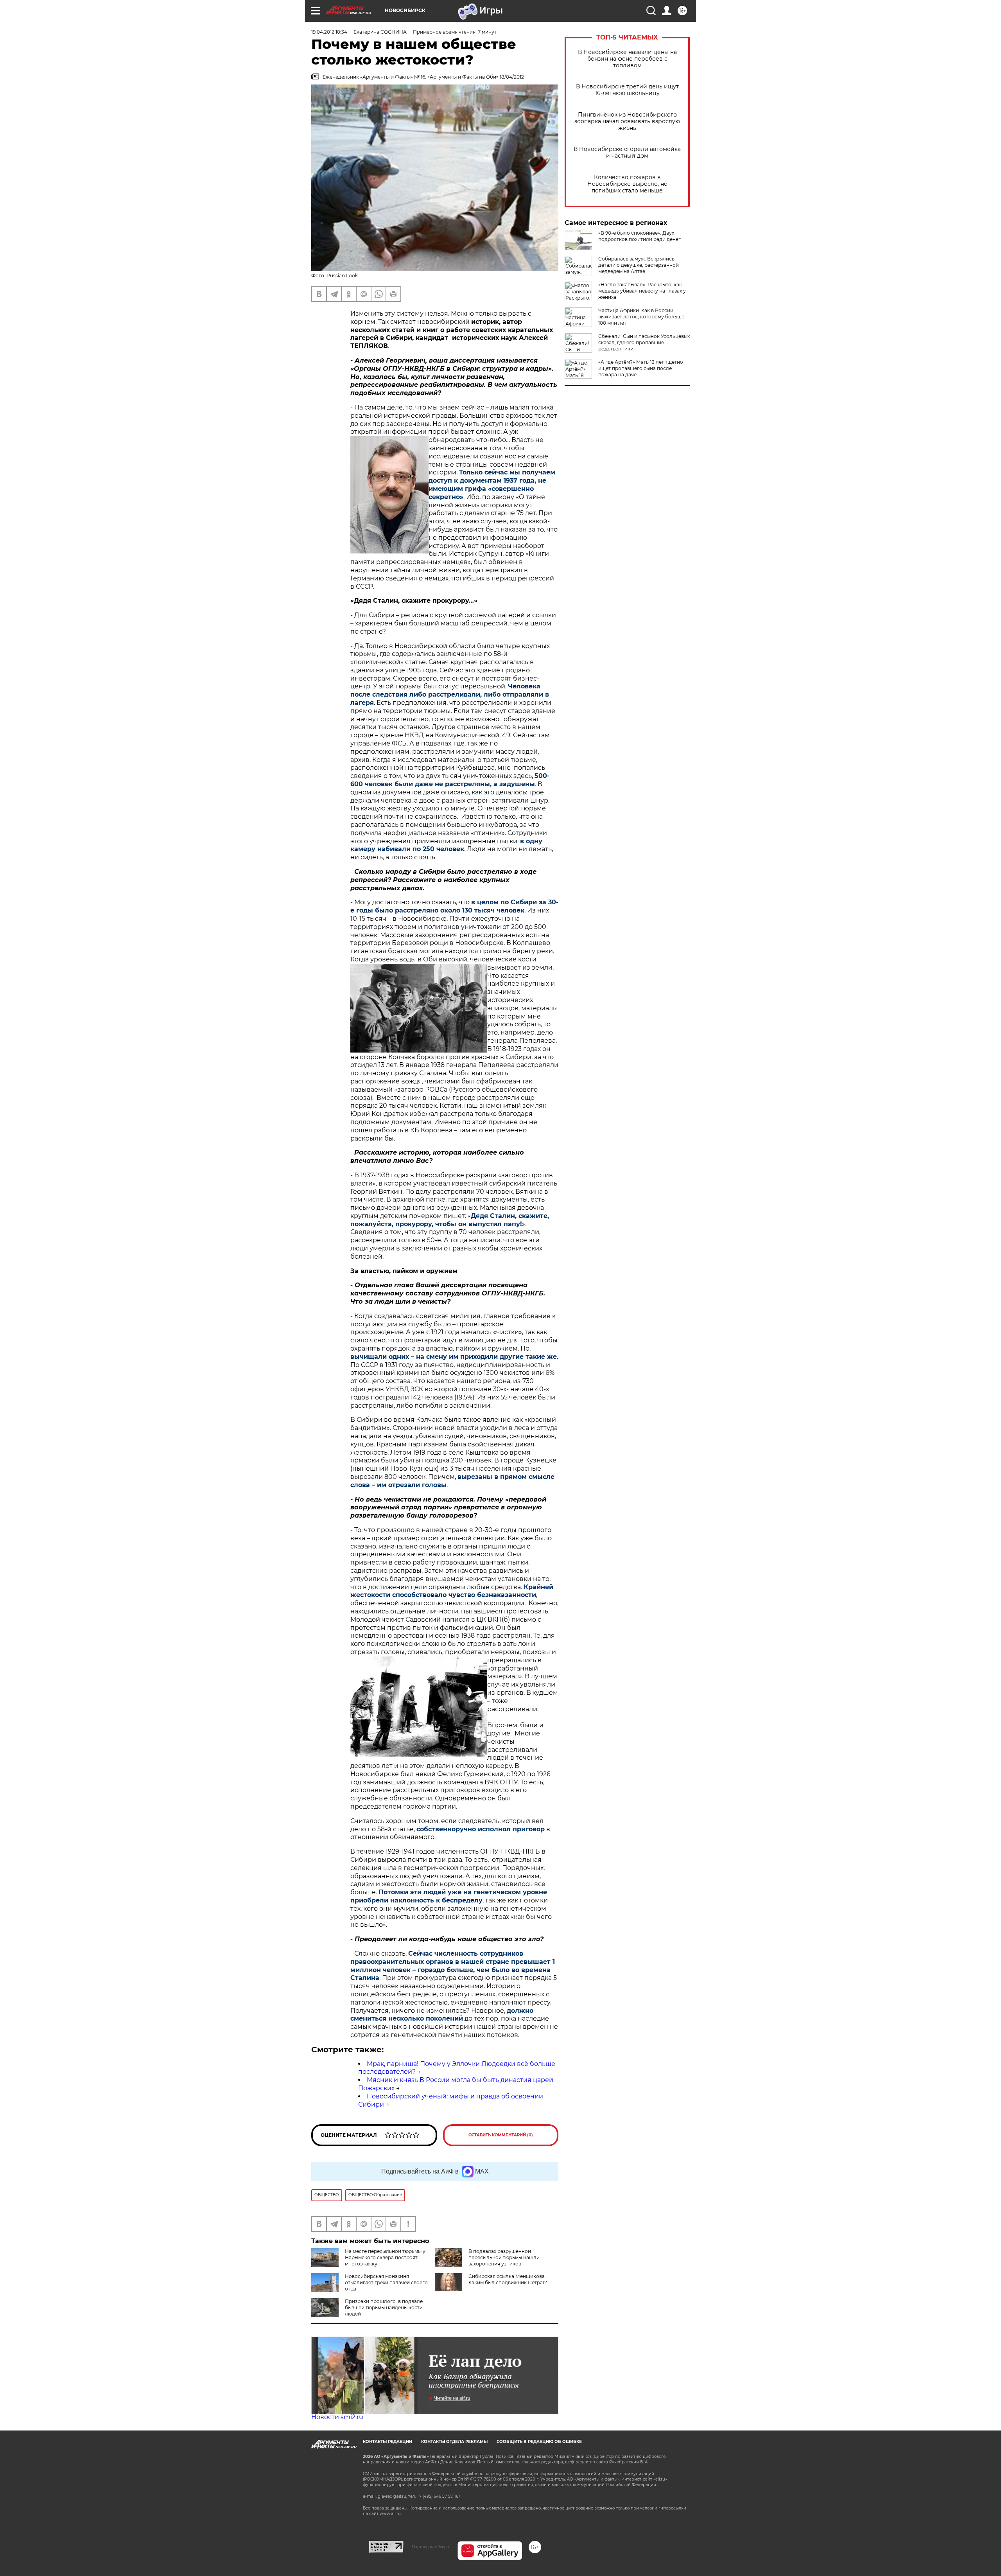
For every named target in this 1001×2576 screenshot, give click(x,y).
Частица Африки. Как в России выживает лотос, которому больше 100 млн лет (641, 317)
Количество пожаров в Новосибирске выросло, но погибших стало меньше (627, 184)
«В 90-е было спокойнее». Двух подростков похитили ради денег (640, 236)
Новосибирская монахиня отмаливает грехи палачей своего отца (386, 2282)
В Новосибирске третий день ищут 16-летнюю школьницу (627, 90)
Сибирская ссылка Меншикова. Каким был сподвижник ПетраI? (508, 2279)
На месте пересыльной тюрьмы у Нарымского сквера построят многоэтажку (385, 2257)
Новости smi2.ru (337, 2417)
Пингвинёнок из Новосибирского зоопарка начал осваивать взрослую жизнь (627, 121)
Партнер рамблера (430, 2547)
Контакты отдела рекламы (454, 2442)
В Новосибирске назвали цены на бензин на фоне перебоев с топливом (627, 59)
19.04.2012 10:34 (329, 32)
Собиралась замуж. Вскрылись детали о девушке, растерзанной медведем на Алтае (639, 265)
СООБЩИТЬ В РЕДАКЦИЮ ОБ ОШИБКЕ (539, 2442)
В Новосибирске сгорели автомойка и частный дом (627, 153)
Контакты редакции (387, 2442)
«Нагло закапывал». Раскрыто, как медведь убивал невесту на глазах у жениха (642, 291)
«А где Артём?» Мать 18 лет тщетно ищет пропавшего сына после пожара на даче (641, 368)
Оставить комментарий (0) (501, 2135)
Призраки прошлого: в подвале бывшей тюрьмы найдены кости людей (384, 2307)
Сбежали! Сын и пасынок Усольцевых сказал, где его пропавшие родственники (644, 342)
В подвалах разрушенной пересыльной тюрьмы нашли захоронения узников (504, 2257)
